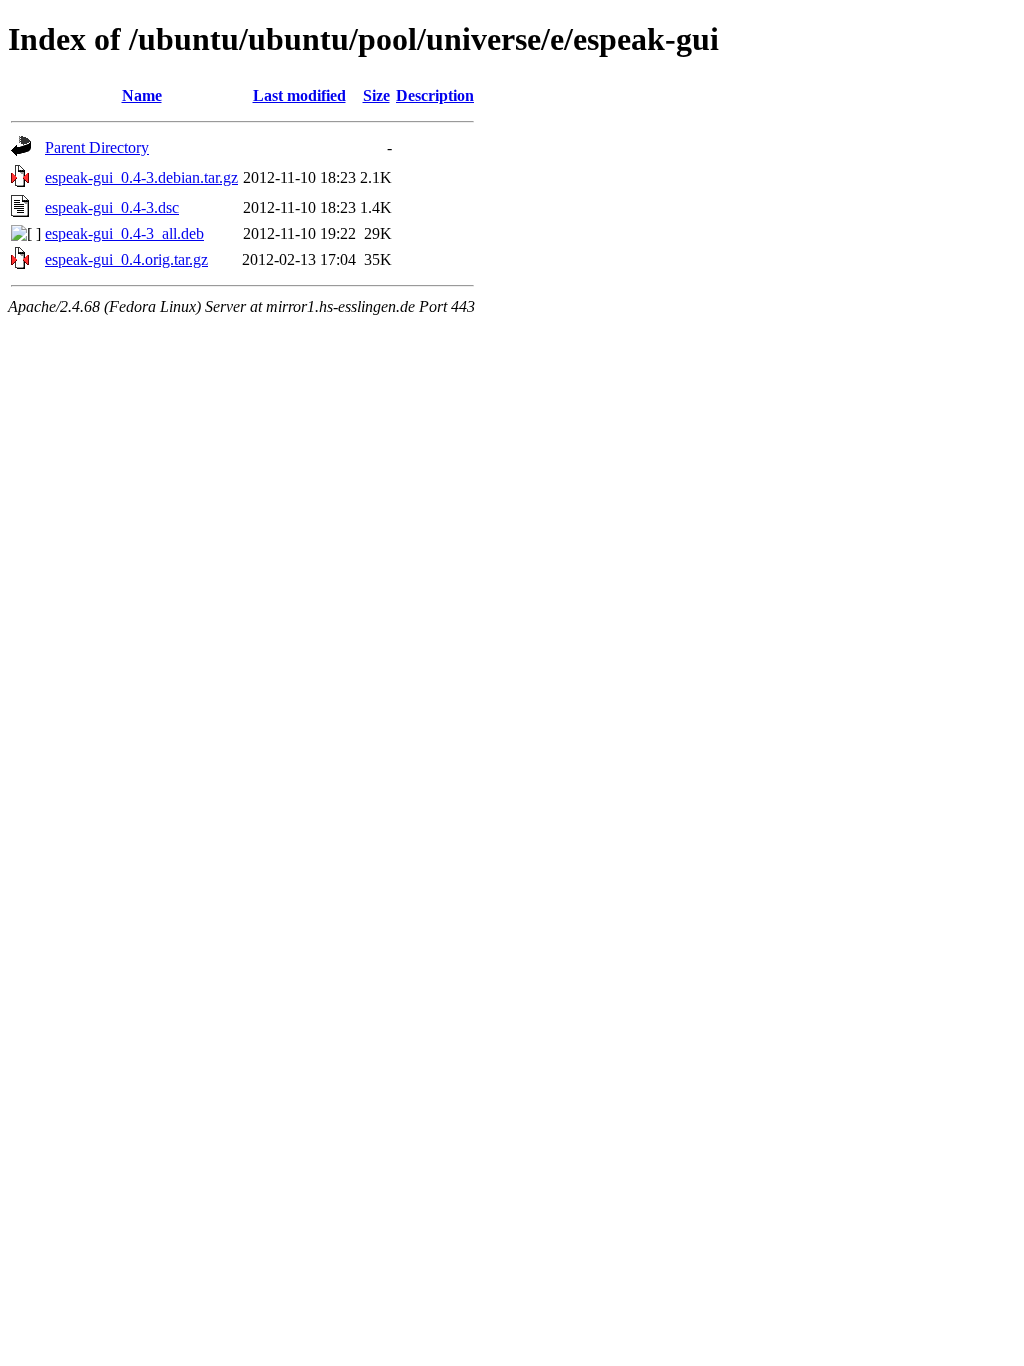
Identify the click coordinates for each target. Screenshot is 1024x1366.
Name (142, 95)
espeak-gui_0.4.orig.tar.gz (126, 259)
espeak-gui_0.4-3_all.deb (124, 233)
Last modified (299, 95)
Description (435, 95)
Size (376, 95)
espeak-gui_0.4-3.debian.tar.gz (141, 177)
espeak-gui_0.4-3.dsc (112, 207)
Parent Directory (97, 147)
